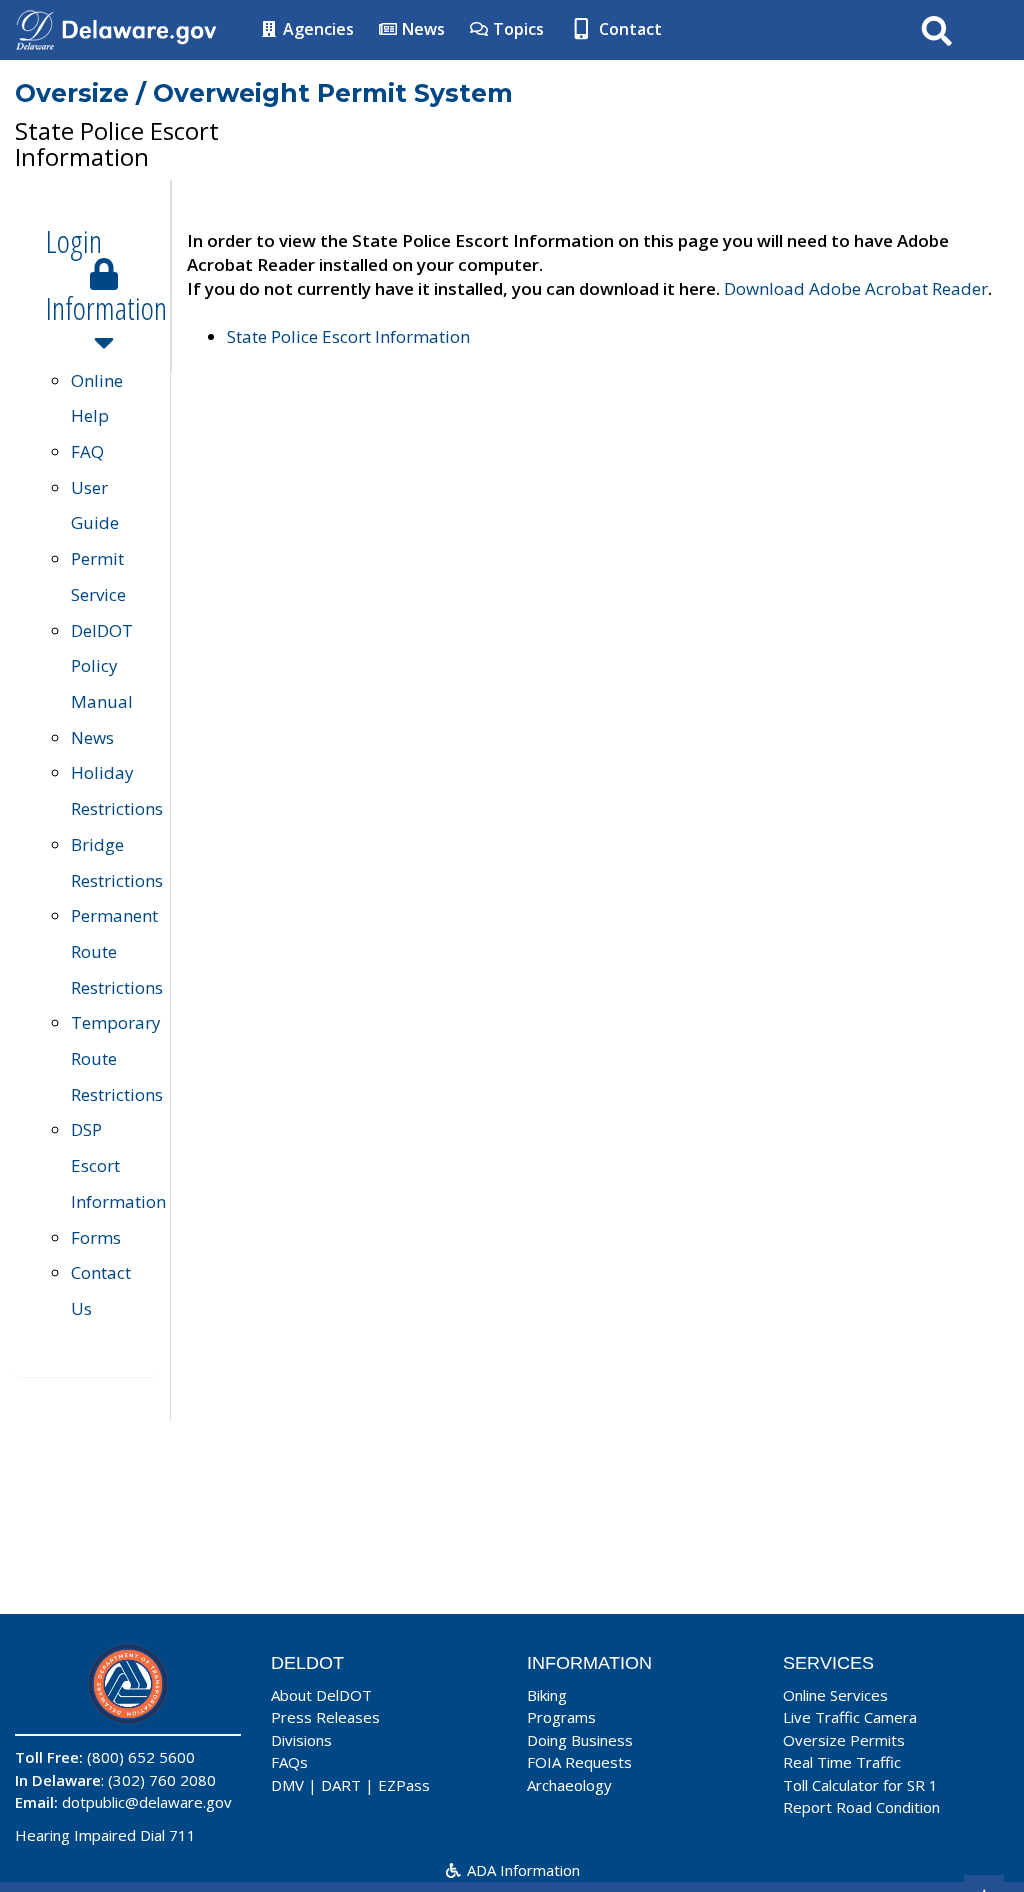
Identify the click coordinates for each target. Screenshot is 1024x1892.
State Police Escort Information (348, 336)
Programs (561, 1717)
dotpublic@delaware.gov (147, 1802)
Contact (628, 29)
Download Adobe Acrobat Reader (856, 288)
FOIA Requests (579, 1762)
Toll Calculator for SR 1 (860, 1785)
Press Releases (325, 1717)
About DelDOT (321, 1695)
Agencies (316, 29)
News (421, 29)
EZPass (404, 1785)
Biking (547, 1695)
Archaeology (569, 1785)
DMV (287, 1785)
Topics (516, 29)
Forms (96, 1237)
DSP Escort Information (118, 1165)
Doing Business (580, 1740)
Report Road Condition (861, 1807)
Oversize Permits (844, 1740)
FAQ (87, 451)
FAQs (289, 1762)
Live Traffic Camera (850, 1717)
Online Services (835, 1695)
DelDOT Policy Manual (102, 666)
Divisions (301, 1740)
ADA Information (521, 1870)
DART (341, 1785)
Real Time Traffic (842, 1762)
